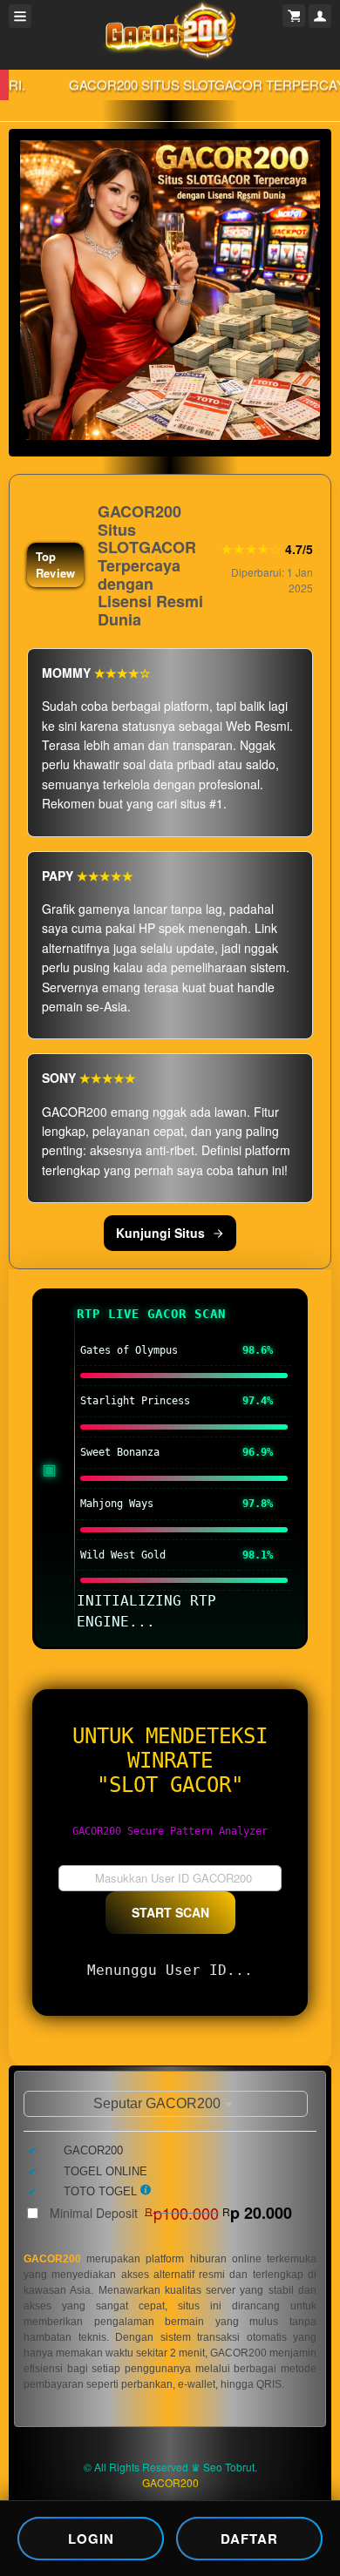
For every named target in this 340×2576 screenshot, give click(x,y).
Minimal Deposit (171, 2213)
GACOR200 (52, 2259)
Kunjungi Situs (160, 1233)
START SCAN (170, 1912)
